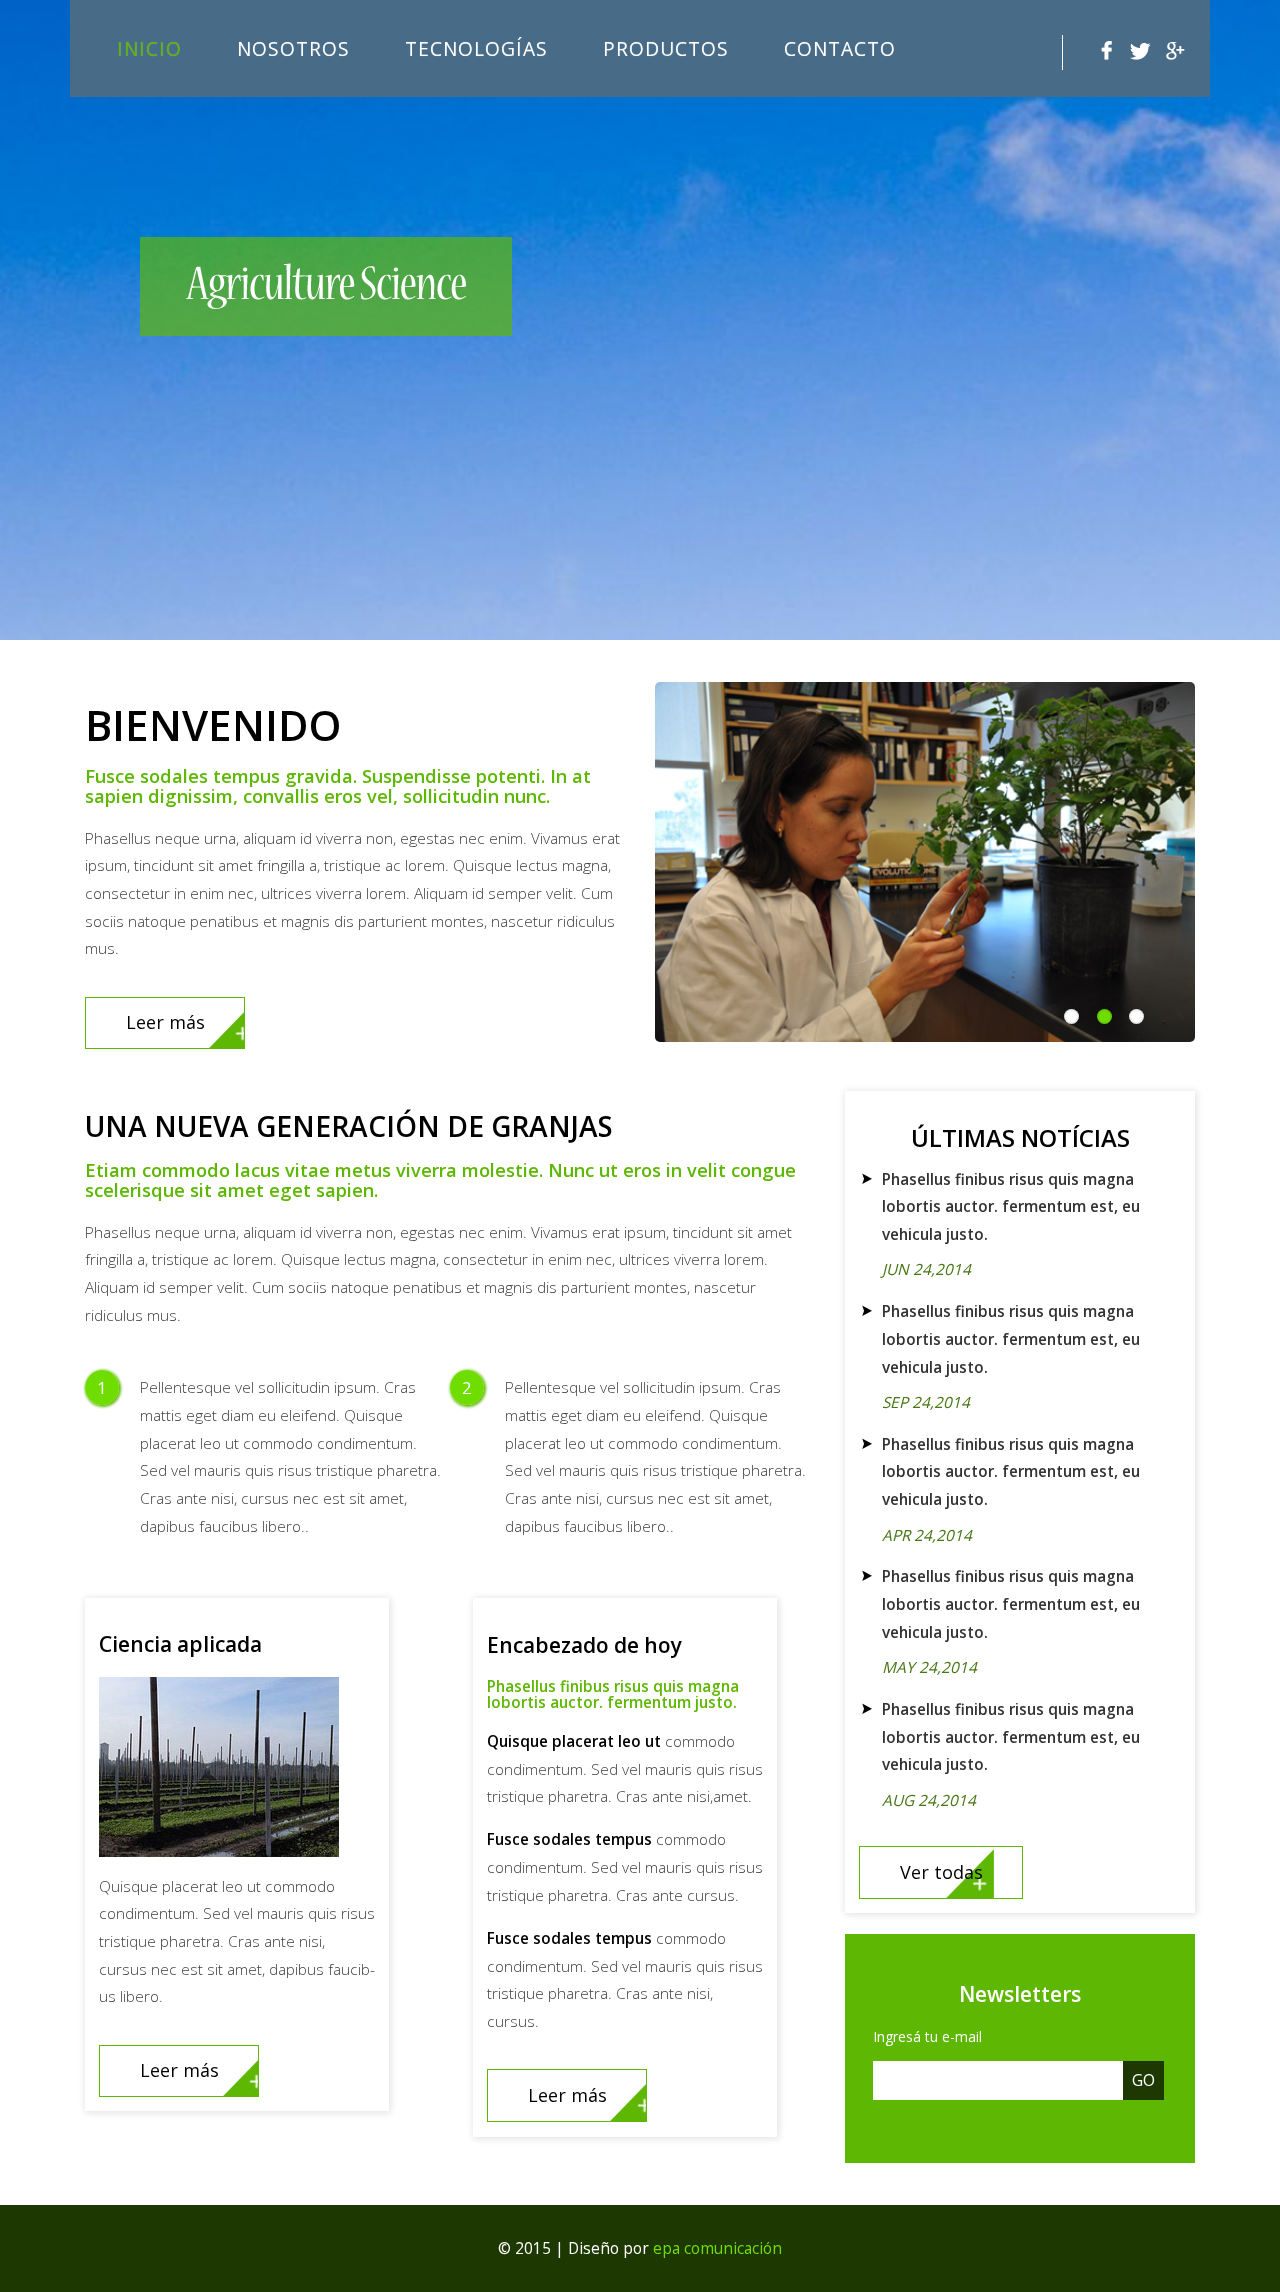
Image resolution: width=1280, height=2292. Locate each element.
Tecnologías (476, 48)
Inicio (149, 48)
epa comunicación (717, 2248)
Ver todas (941, 1872)
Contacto (840, 48)
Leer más (165, 1022)
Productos (666, 48)
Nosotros (293, 48)
